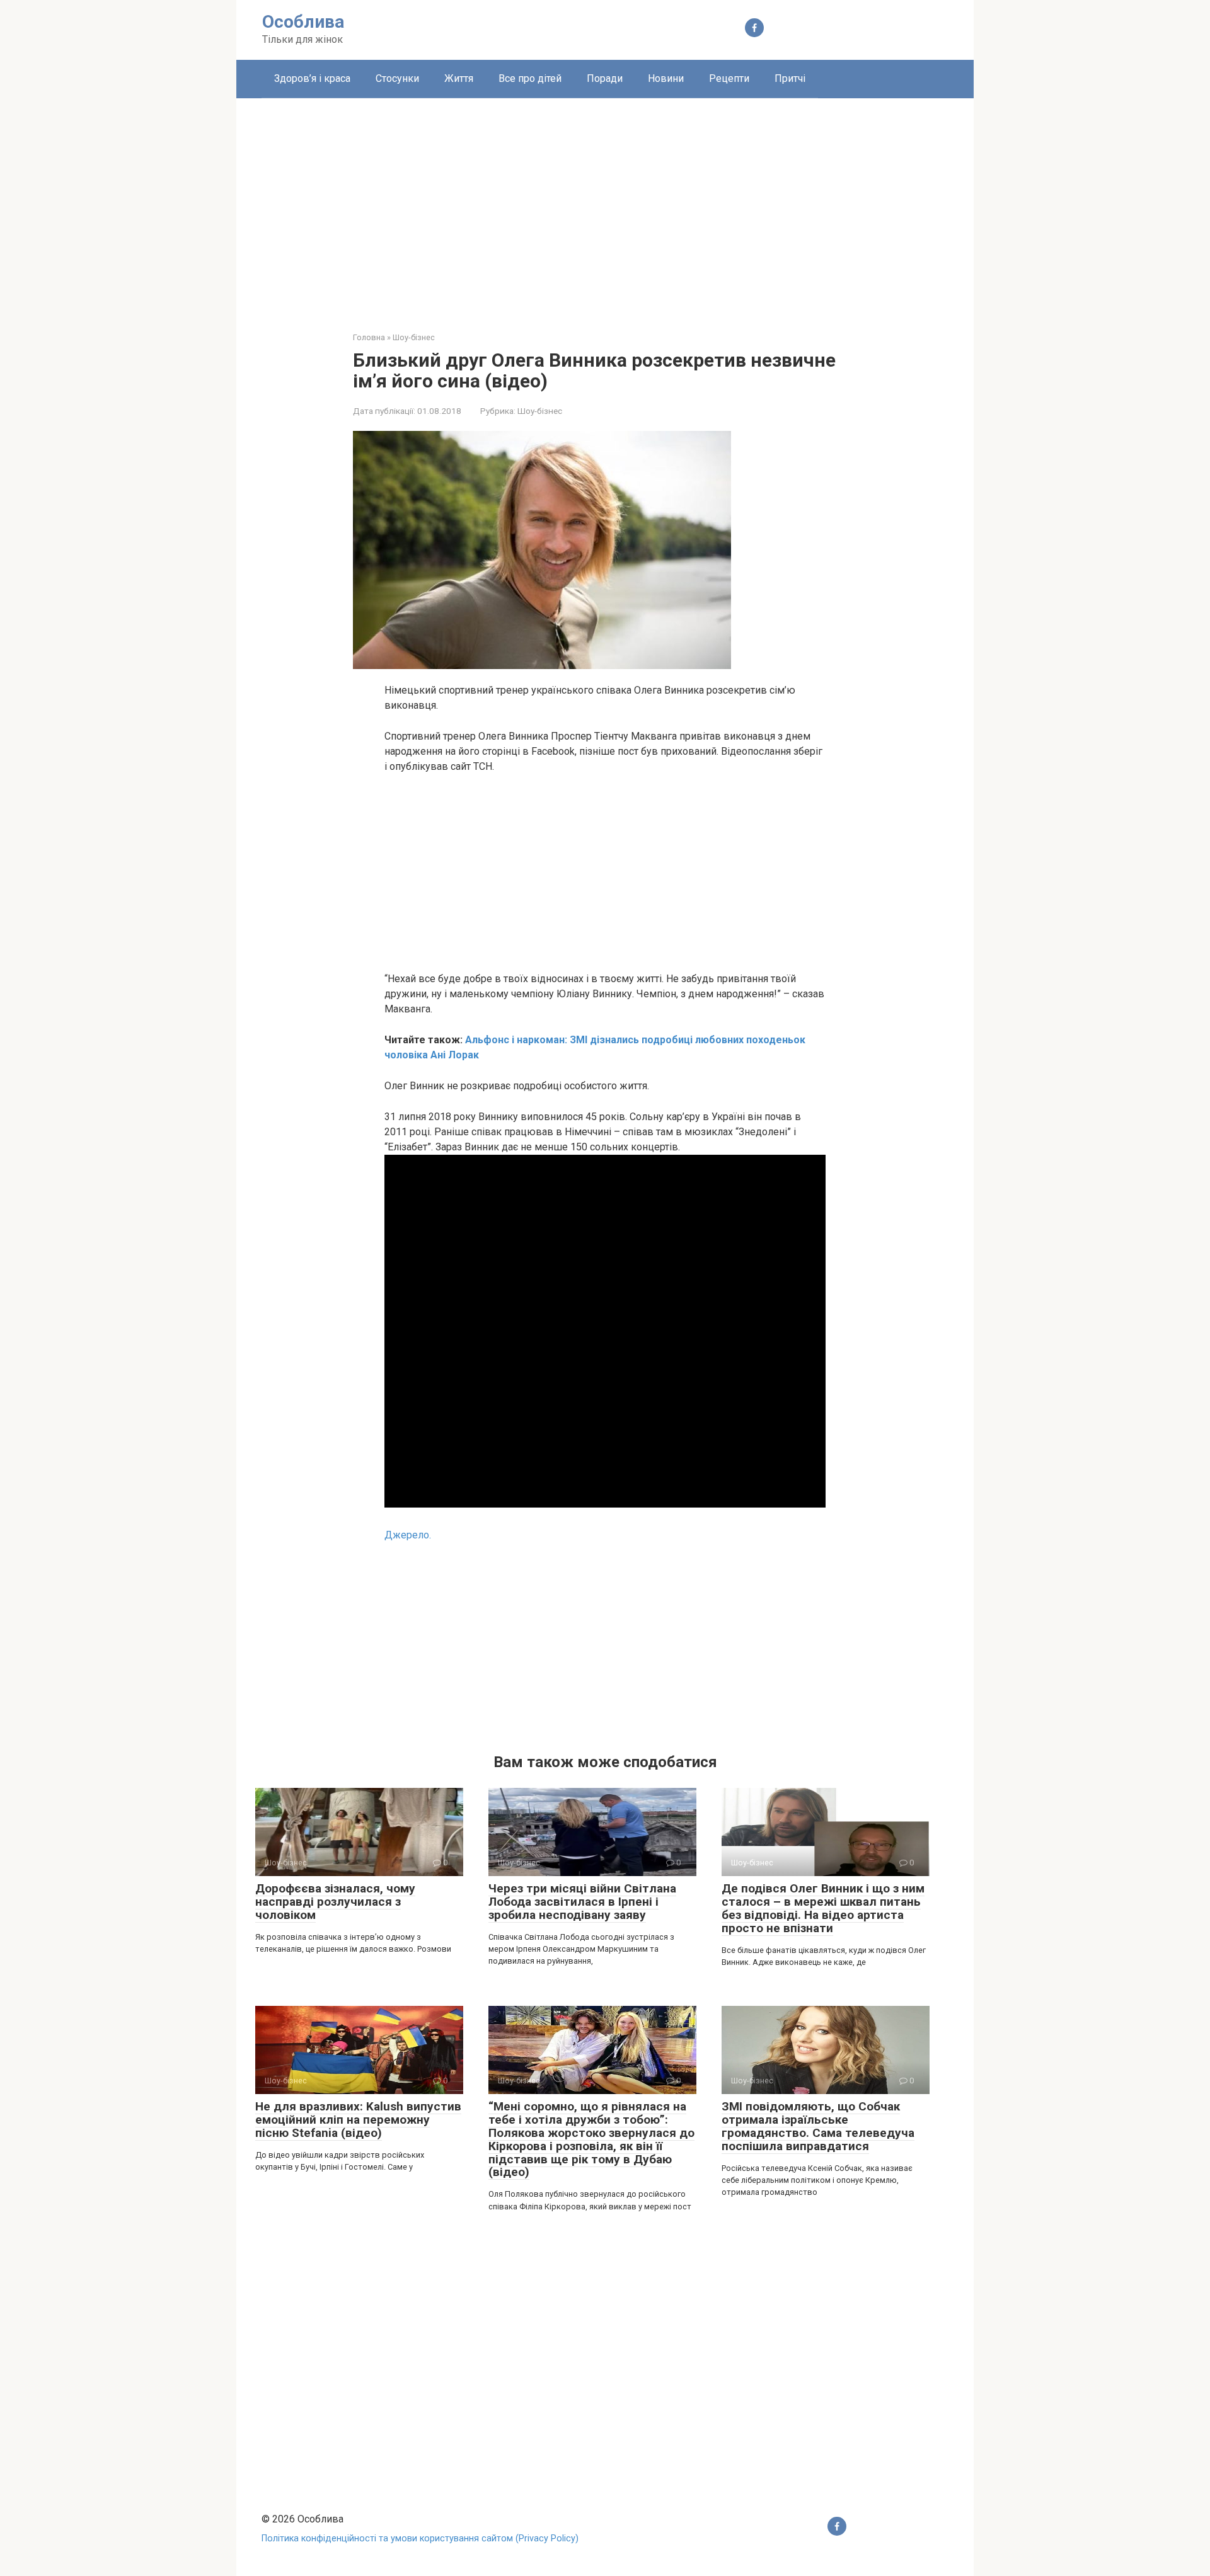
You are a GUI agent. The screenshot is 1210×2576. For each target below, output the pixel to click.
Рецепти (729, 78)
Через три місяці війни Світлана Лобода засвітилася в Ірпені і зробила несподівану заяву (582, 1902)
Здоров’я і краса (312, 78)
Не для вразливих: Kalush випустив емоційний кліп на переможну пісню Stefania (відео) (358, 2120)
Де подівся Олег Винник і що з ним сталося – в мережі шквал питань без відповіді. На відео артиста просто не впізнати (823, 1908)
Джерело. (408, 1535)
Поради (605, 78)
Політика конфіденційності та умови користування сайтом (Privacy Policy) (420, 2539)
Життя (459, 78)
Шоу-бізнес (540, 411)
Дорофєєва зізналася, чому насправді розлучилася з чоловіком (335, 1902)
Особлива (303, 22)
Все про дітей (530, 78)
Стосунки (397, 78)
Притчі (790, 78)
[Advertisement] (605, 205)
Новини (666, 78)
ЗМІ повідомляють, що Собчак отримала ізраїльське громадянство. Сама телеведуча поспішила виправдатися (818, 2126)
